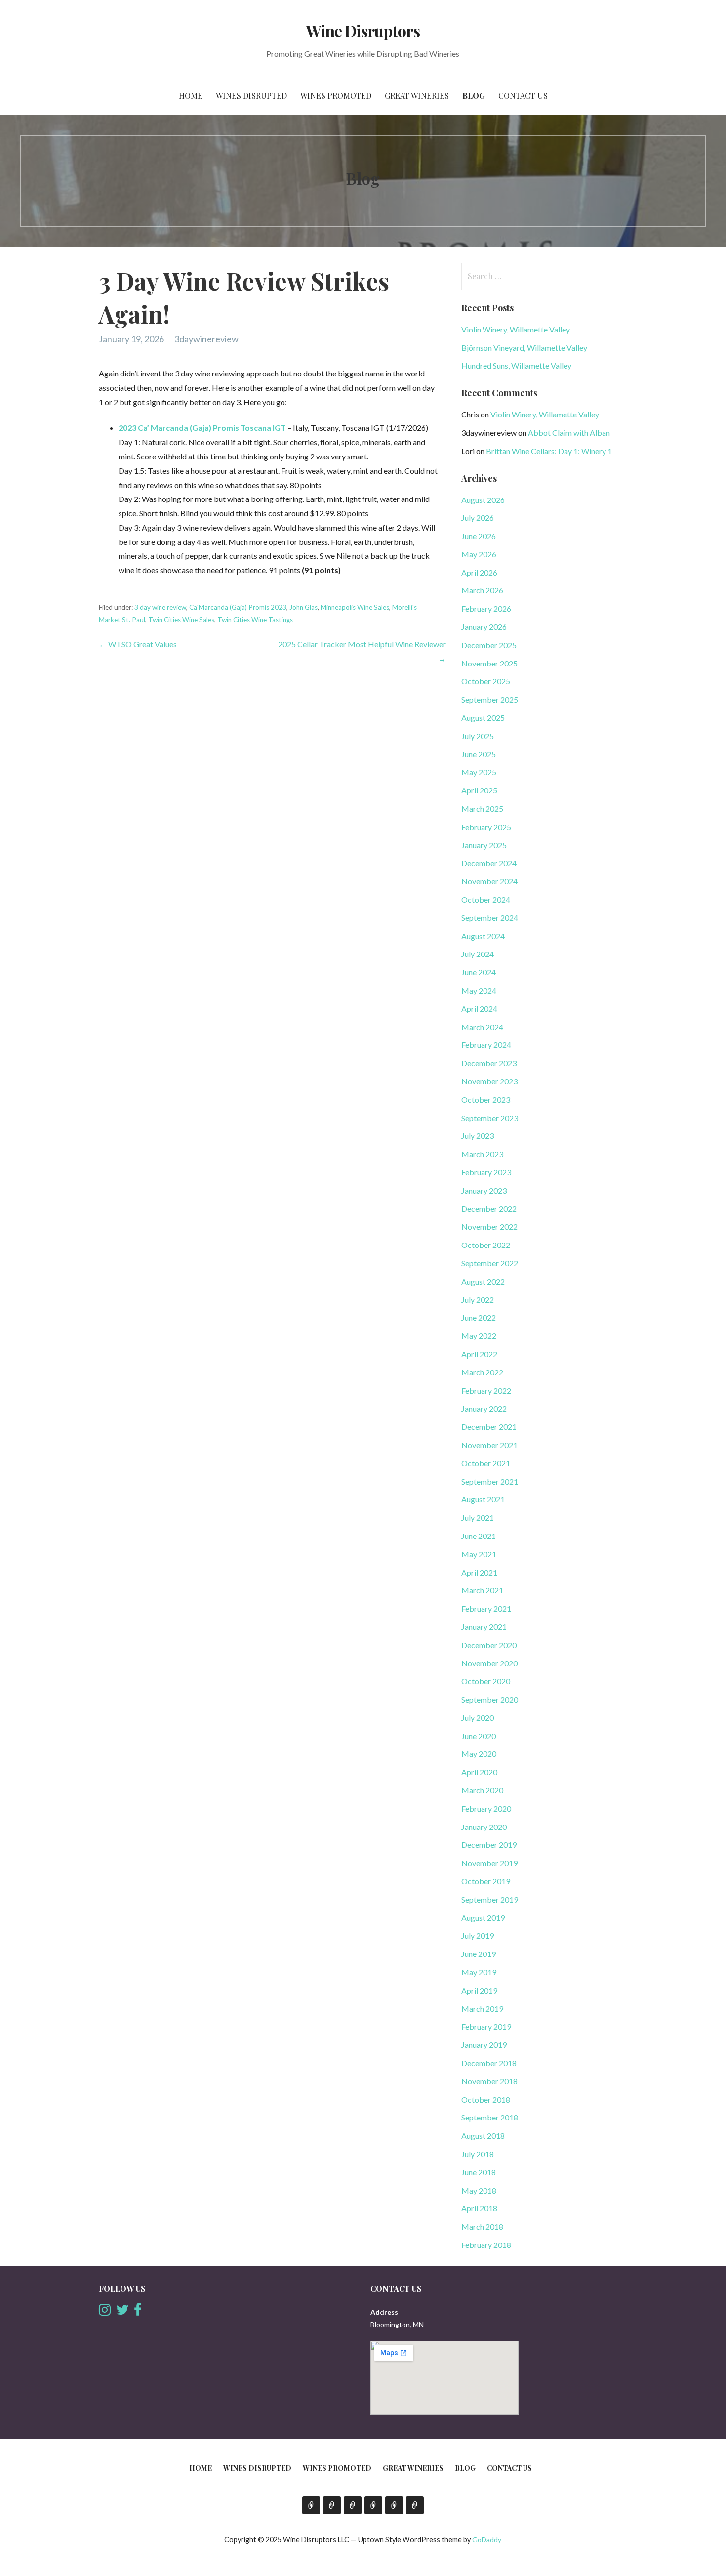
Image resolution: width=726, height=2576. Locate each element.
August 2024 (483, 936)
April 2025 (479, 790)
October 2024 (486, 899)
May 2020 (479, 1754)
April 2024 (479, 1009)
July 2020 (478, 1718)
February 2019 (486, 2026)
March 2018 (482, 2226)
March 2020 (482, 1790)
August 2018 (483, 2136)
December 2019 (489, 1845)
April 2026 (479, 572)
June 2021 (479, 1536)
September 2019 (490, 1899)
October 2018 (486, 2099)
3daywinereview (206, 339)
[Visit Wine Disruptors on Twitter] (122, 2312)
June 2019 (479, 1954)
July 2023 (478, 1136)
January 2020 (484, 1827)
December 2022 (489, 1209)
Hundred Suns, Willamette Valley (516, 365)
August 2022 (483, 1281)
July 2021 (478, 1517)
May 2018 (479, 2190)
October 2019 (486, 1881)
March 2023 (482, 1154)
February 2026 (486, 608)
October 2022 (486, 1245)
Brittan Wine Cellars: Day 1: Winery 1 (549, 451)
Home (191, 96)
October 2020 (486, 1681)
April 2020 (479, 1772)
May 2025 (479, 772)
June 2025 (479, 754)
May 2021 (479, 1554)
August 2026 (483, 500)
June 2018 (479, 2172)
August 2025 (483, 718)
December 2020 (489, 1645)
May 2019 (479, 1972)
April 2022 (479, 1354)
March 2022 (482, 1372)
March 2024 (482, 1027)
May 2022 (479, 1336)
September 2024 (490, 918)
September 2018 (490, 2117)
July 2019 (478, 1935)
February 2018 (486, 2245)
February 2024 (486, 1045)
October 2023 (486, 1100)
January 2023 (484, 1190)
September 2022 (490, 1263)
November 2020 (489, 1663)
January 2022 (484, 1408)
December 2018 (489, 2063)
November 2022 (489, 1226)
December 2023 (489, 1063)
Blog (474, 96)
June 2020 (479, 1736)
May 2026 (479, 554)
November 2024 (489, 881)
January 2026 (484, 627)
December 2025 (489, 645)
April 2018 (479, 2208)
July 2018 (478, 2154)
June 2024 (479, 972)
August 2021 (483, 1499)
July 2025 (478, 736)
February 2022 (486, 1391)
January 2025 (484, 845)
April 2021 (479, 1572)
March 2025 (482, 809)
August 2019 (483, 1918)
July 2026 (478, 518)
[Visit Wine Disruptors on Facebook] (138, 2312)
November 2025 (489, 663)
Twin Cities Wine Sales (181, 620)
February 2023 (486, 1172)
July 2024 (478, 954)
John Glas (303, 607)
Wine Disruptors (363, 30)
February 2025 (486, 827)
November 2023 (489, 1081)
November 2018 (489, 2081)
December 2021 (489, 1427)
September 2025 (490, 699)
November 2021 (489, 1445)
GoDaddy (487, 2540)
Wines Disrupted (251, 96)
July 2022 (478, 1300)
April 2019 (479, 1990)
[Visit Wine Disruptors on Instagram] (105, 2312)
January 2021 (484, 1627)
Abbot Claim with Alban (569, 433)
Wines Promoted (336, 96)
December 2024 (489, 863)
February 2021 (486, 1608)
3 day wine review (160, 607)
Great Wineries (417, 96)
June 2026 (479, 536)
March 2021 (482, 1590)
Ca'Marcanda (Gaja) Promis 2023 (238, 607)
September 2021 (490, 1481)
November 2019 (489, 1863)
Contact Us (523, 96)
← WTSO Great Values (138, 644)
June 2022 (479, 1317)
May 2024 (479, 990)
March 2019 (482, 2009)
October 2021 (486, 1463)
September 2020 (490, 1699)
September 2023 (490, 1118)
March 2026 (482, 590)
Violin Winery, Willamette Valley (516, 329)
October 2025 (486, 681)
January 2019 (484, 2045)
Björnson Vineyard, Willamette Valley (524, 348)
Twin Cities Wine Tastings (255, 620)
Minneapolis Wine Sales (355, 607)
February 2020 (486, 1808)
